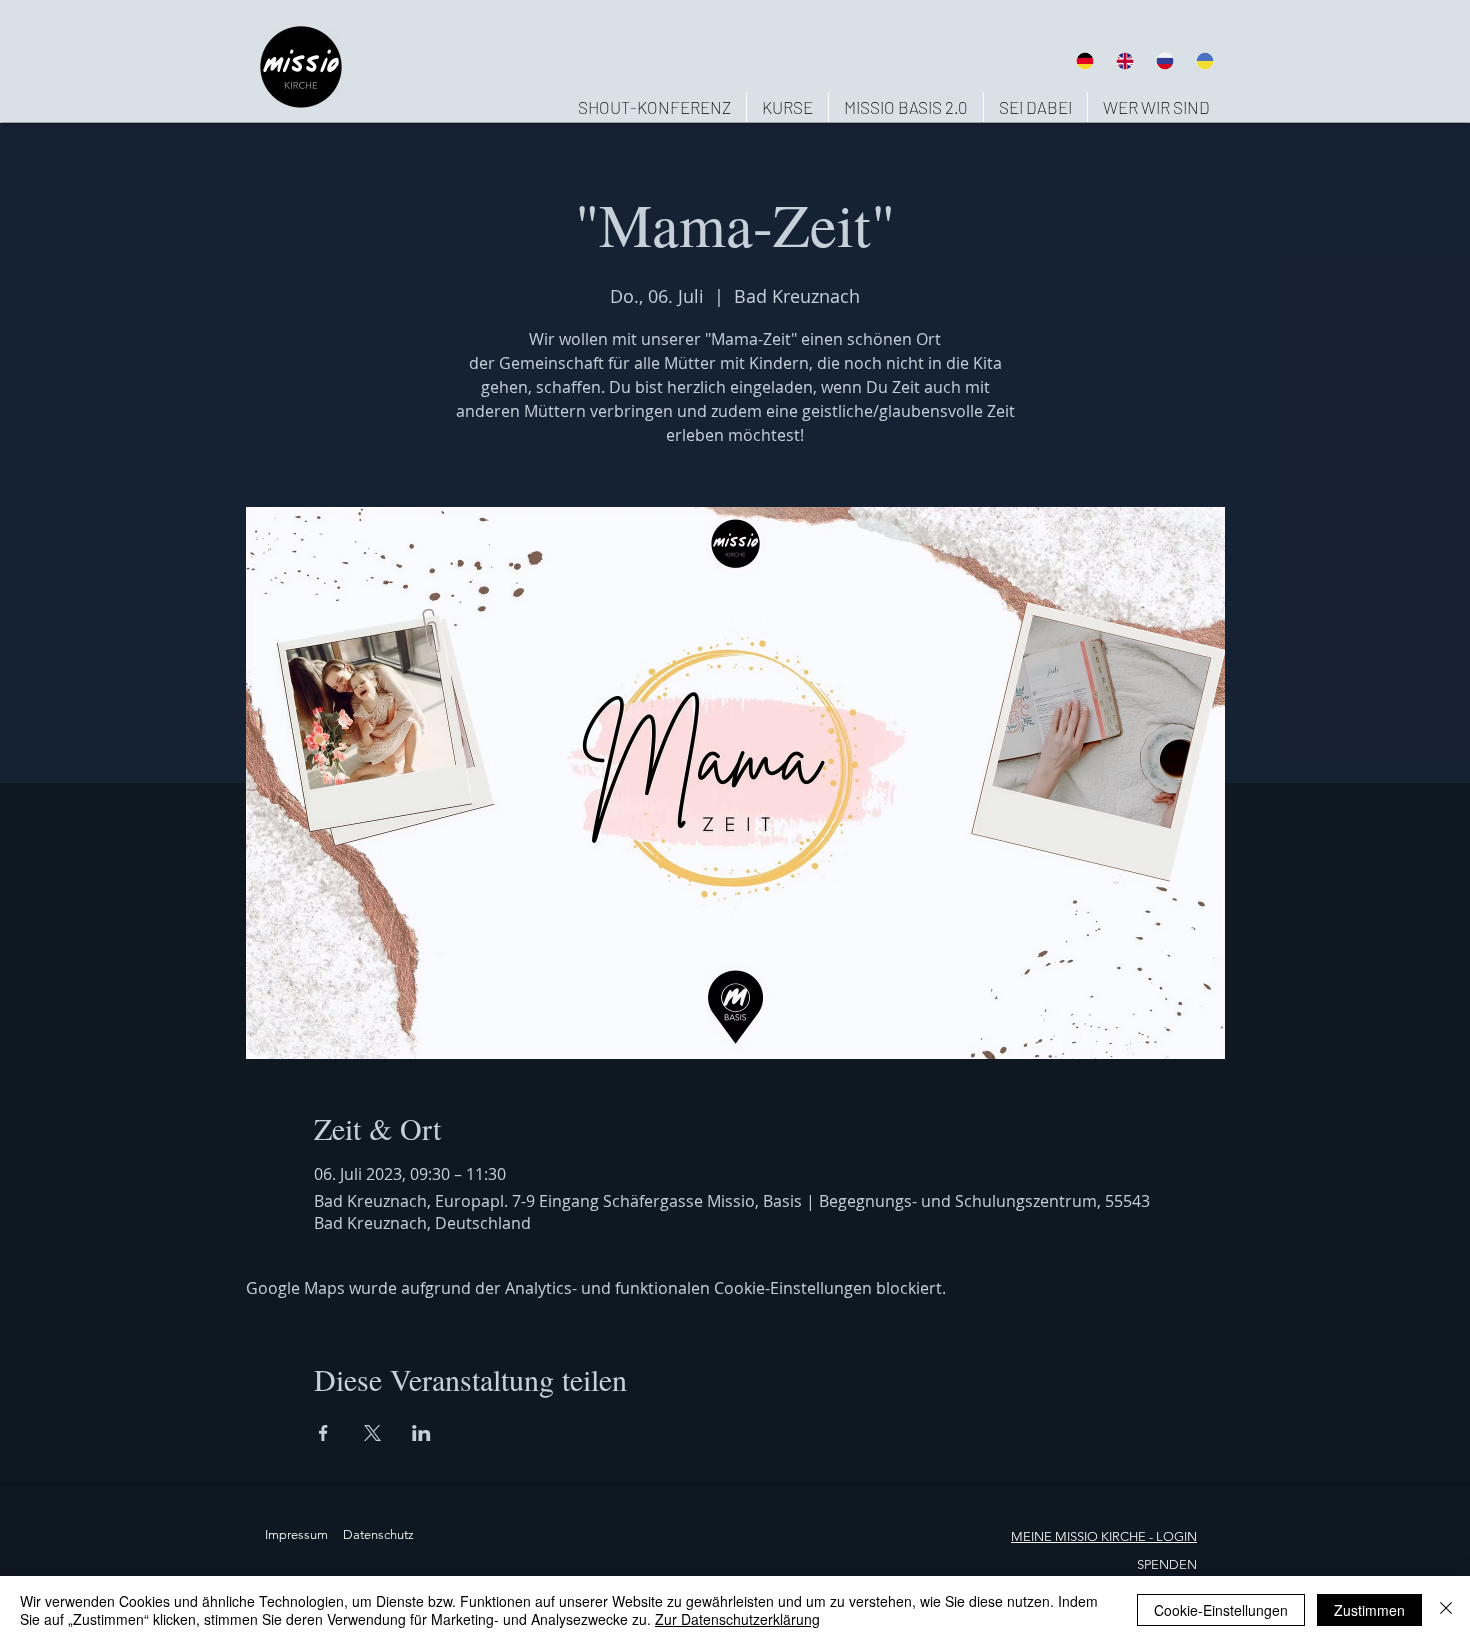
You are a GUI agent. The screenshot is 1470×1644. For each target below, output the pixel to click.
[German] (1084, 60)
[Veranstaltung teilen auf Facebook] (323, 1433)
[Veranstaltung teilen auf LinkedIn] (421, 1433)
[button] (1156, 107)
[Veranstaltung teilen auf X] (372, 1433)
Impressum (296, 1534)
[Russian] (1165, 60)
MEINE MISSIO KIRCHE (1078, 1536)
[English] (1124, 60)
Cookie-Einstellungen (1221, 1610)
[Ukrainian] (1205, 60)
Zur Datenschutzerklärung (737, 1619)
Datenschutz (378, 1534)
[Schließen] (1446, 1610)
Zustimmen (1369, 1610)
